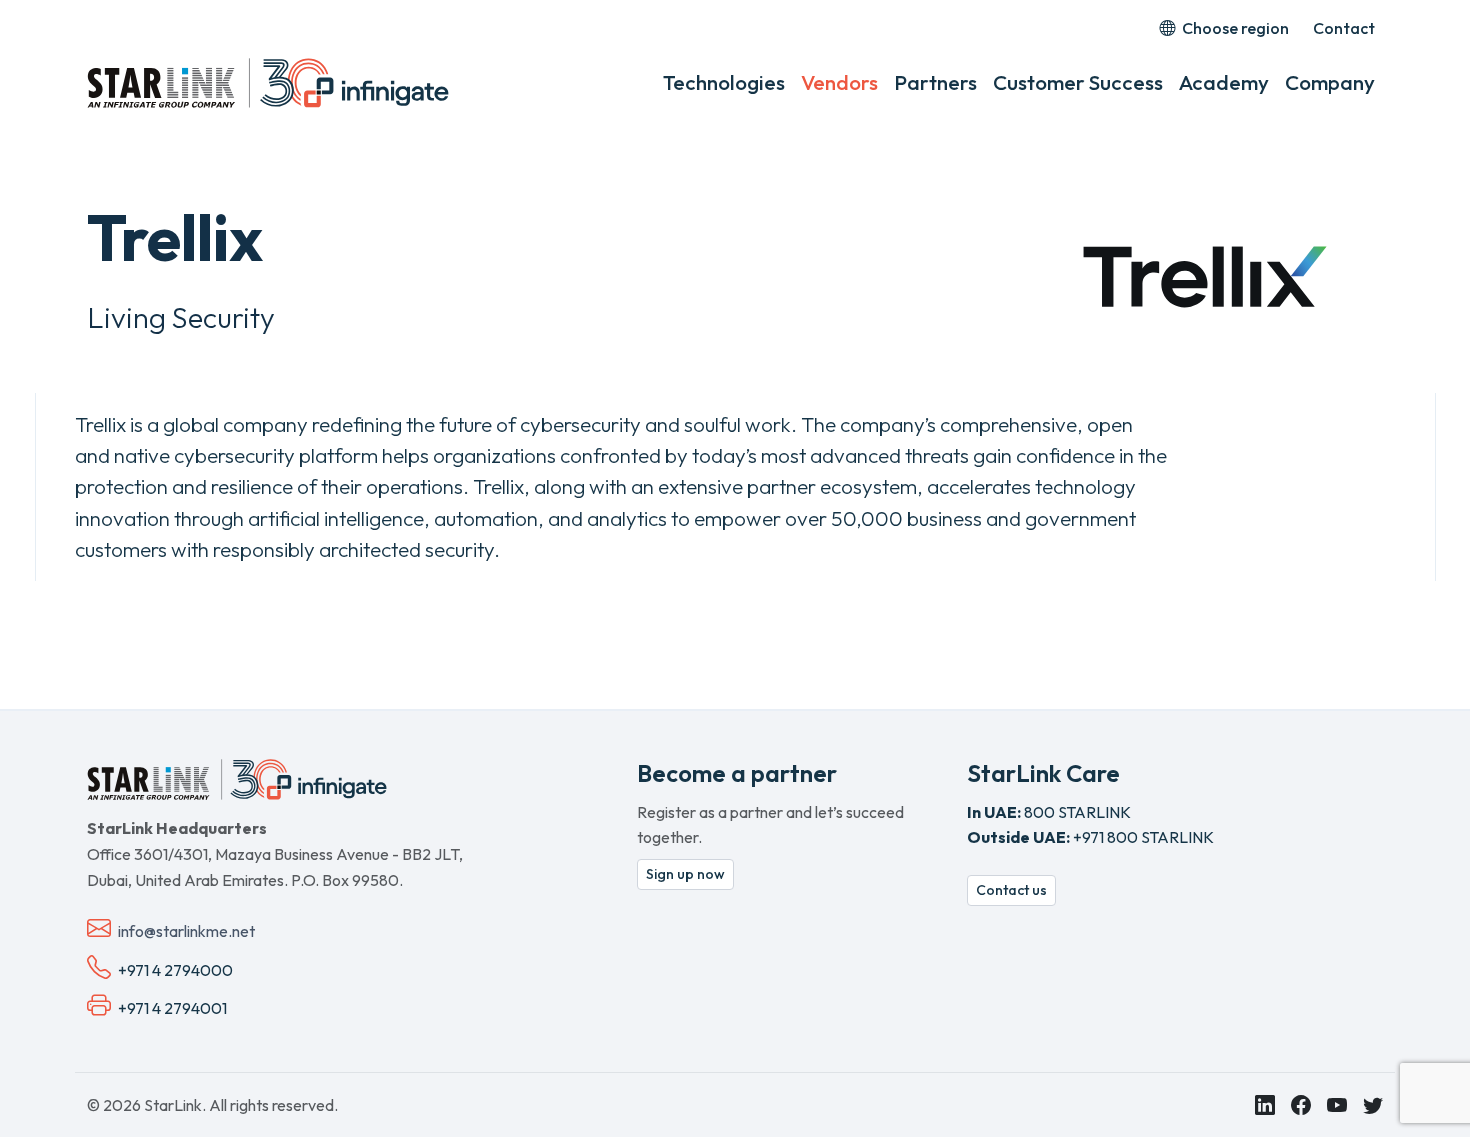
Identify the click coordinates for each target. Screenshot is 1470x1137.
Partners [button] (935, 82)
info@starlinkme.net (186, 931)
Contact (1344, 28)
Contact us (1011, 890)
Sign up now (685, 874)
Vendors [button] (839, 82)
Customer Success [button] (1078, 82)
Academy (1224, 82)
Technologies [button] (724, 82)
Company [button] (1330, 82)
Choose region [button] (1234, 28)
